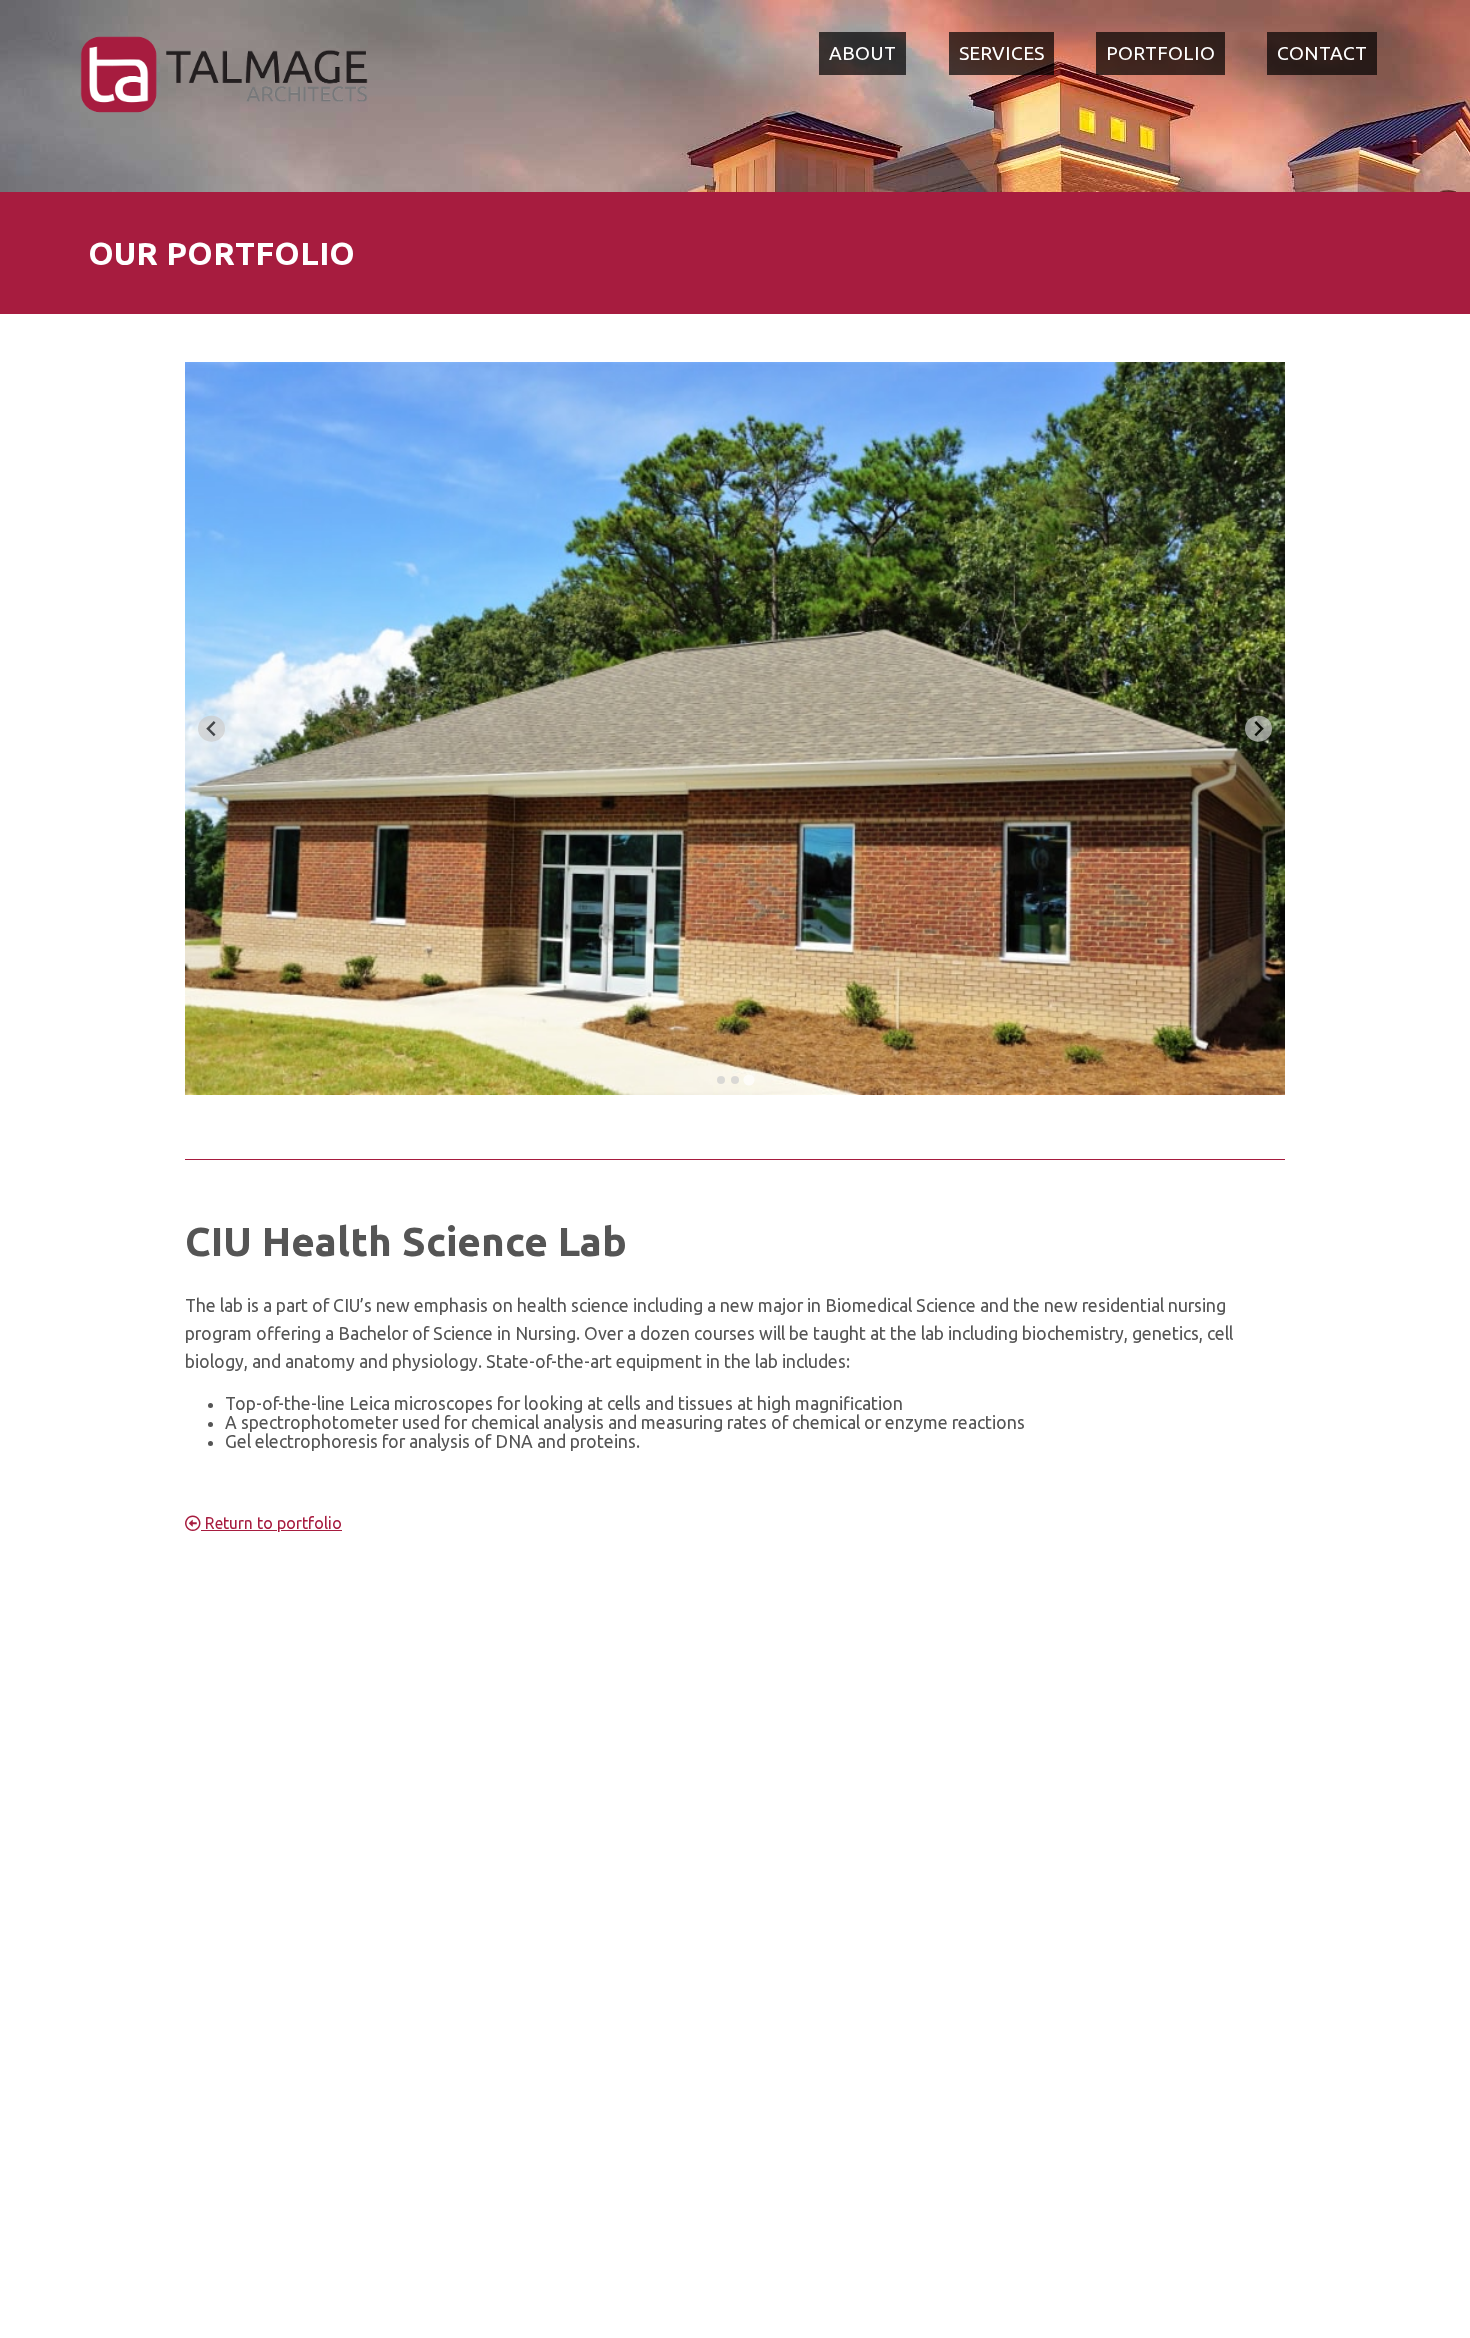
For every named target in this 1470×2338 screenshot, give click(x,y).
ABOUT (862, 53)
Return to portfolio (271, 1523)
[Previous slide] (211, 728)
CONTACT (1322, 53)
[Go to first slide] (1258, 728)
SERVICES (1001, 53)
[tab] (721, 1080)
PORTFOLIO (1160, 53)
